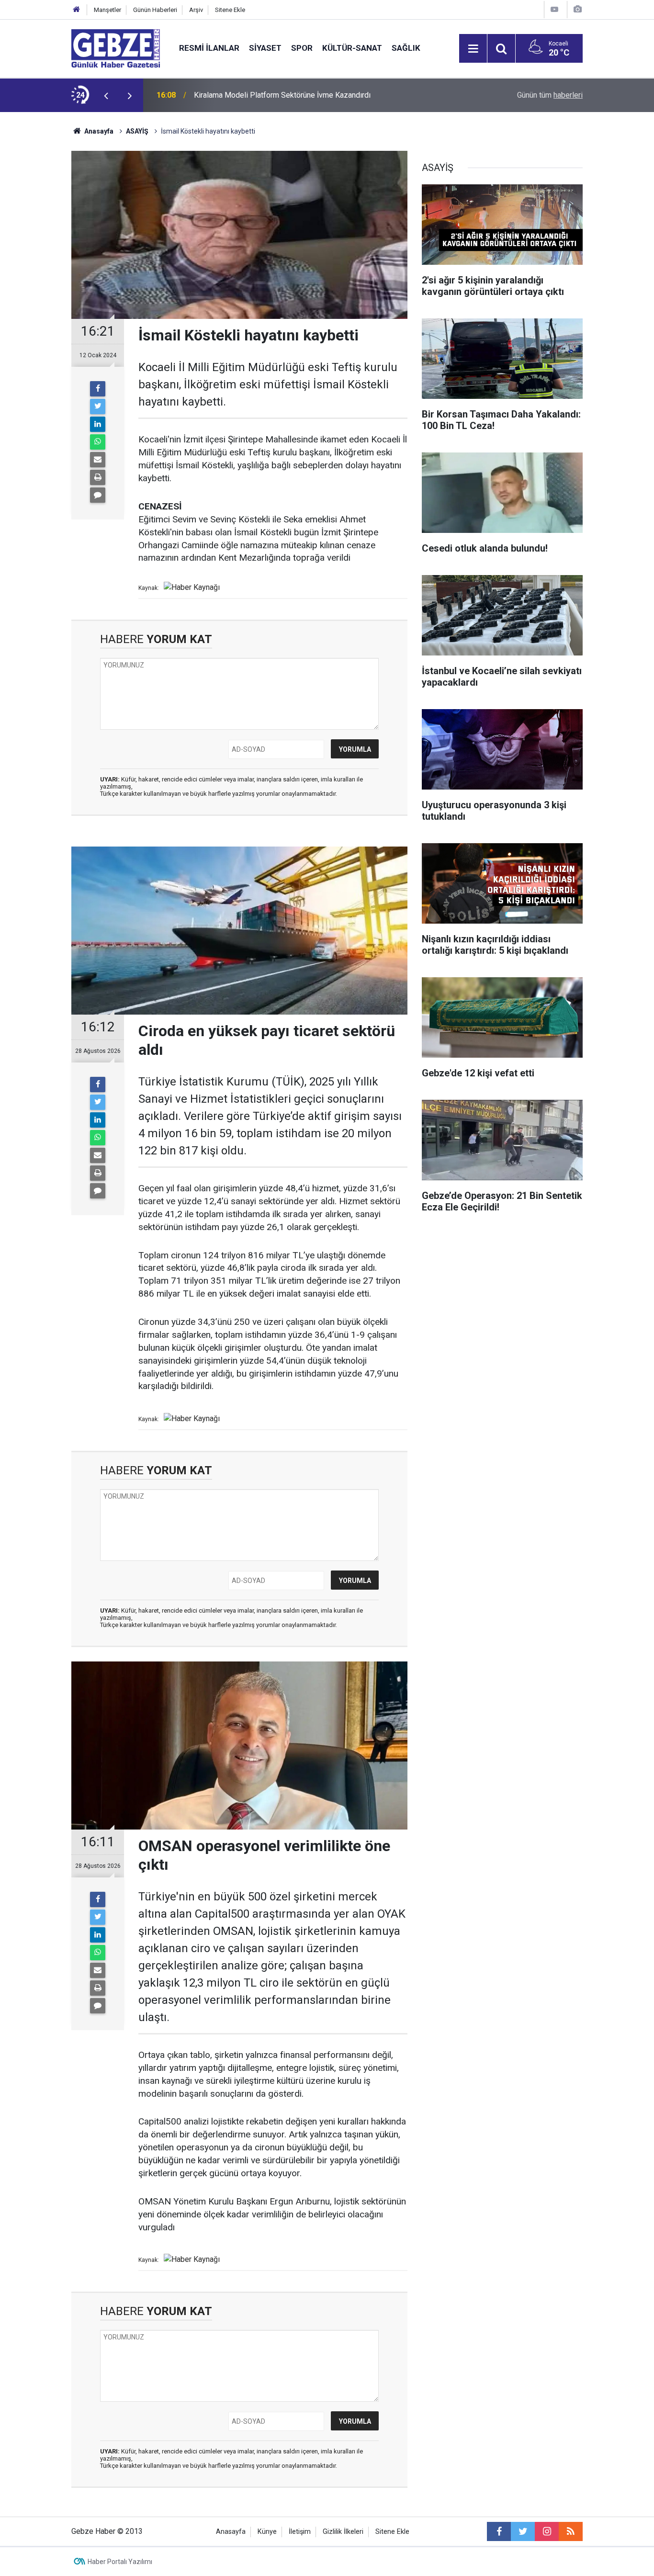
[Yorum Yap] (98, 495)
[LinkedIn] (98, 424)
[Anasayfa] (77, 10)
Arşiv (196, 10)
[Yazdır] (98, 477)
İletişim (300, 2532)
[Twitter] (98, 407)
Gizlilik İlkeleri (343, 2532)
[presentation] (106, 95)
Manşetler (107, 10)
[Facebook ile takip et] (499, 2531)
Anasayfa (98, 131)
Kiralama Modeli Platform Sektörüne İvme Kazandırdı (282, 95)
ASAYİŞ (137, 131)
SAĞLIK (406, 48)
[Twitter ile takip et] (523, 2531)
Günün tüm (550, 95)
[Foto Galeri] (577, 9)
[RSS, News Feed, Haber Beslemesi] (571, 2531)
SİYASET (265, 48)
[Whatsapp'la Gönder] (98, 442)
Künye (267, 2532)
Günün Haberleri (155, 10)
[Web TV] (554, 9)
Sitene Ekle (230, 10)
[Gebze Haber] (116, 48)
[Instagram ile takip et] (547, 2531)
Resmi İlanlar (209, 48)
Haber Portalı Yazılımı (120, 2562)
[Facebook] (98, 389)
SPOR (302, 48)
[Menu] (473, 49)
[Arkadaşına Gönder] (98, 460)
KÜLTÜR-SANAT (352, 48)
